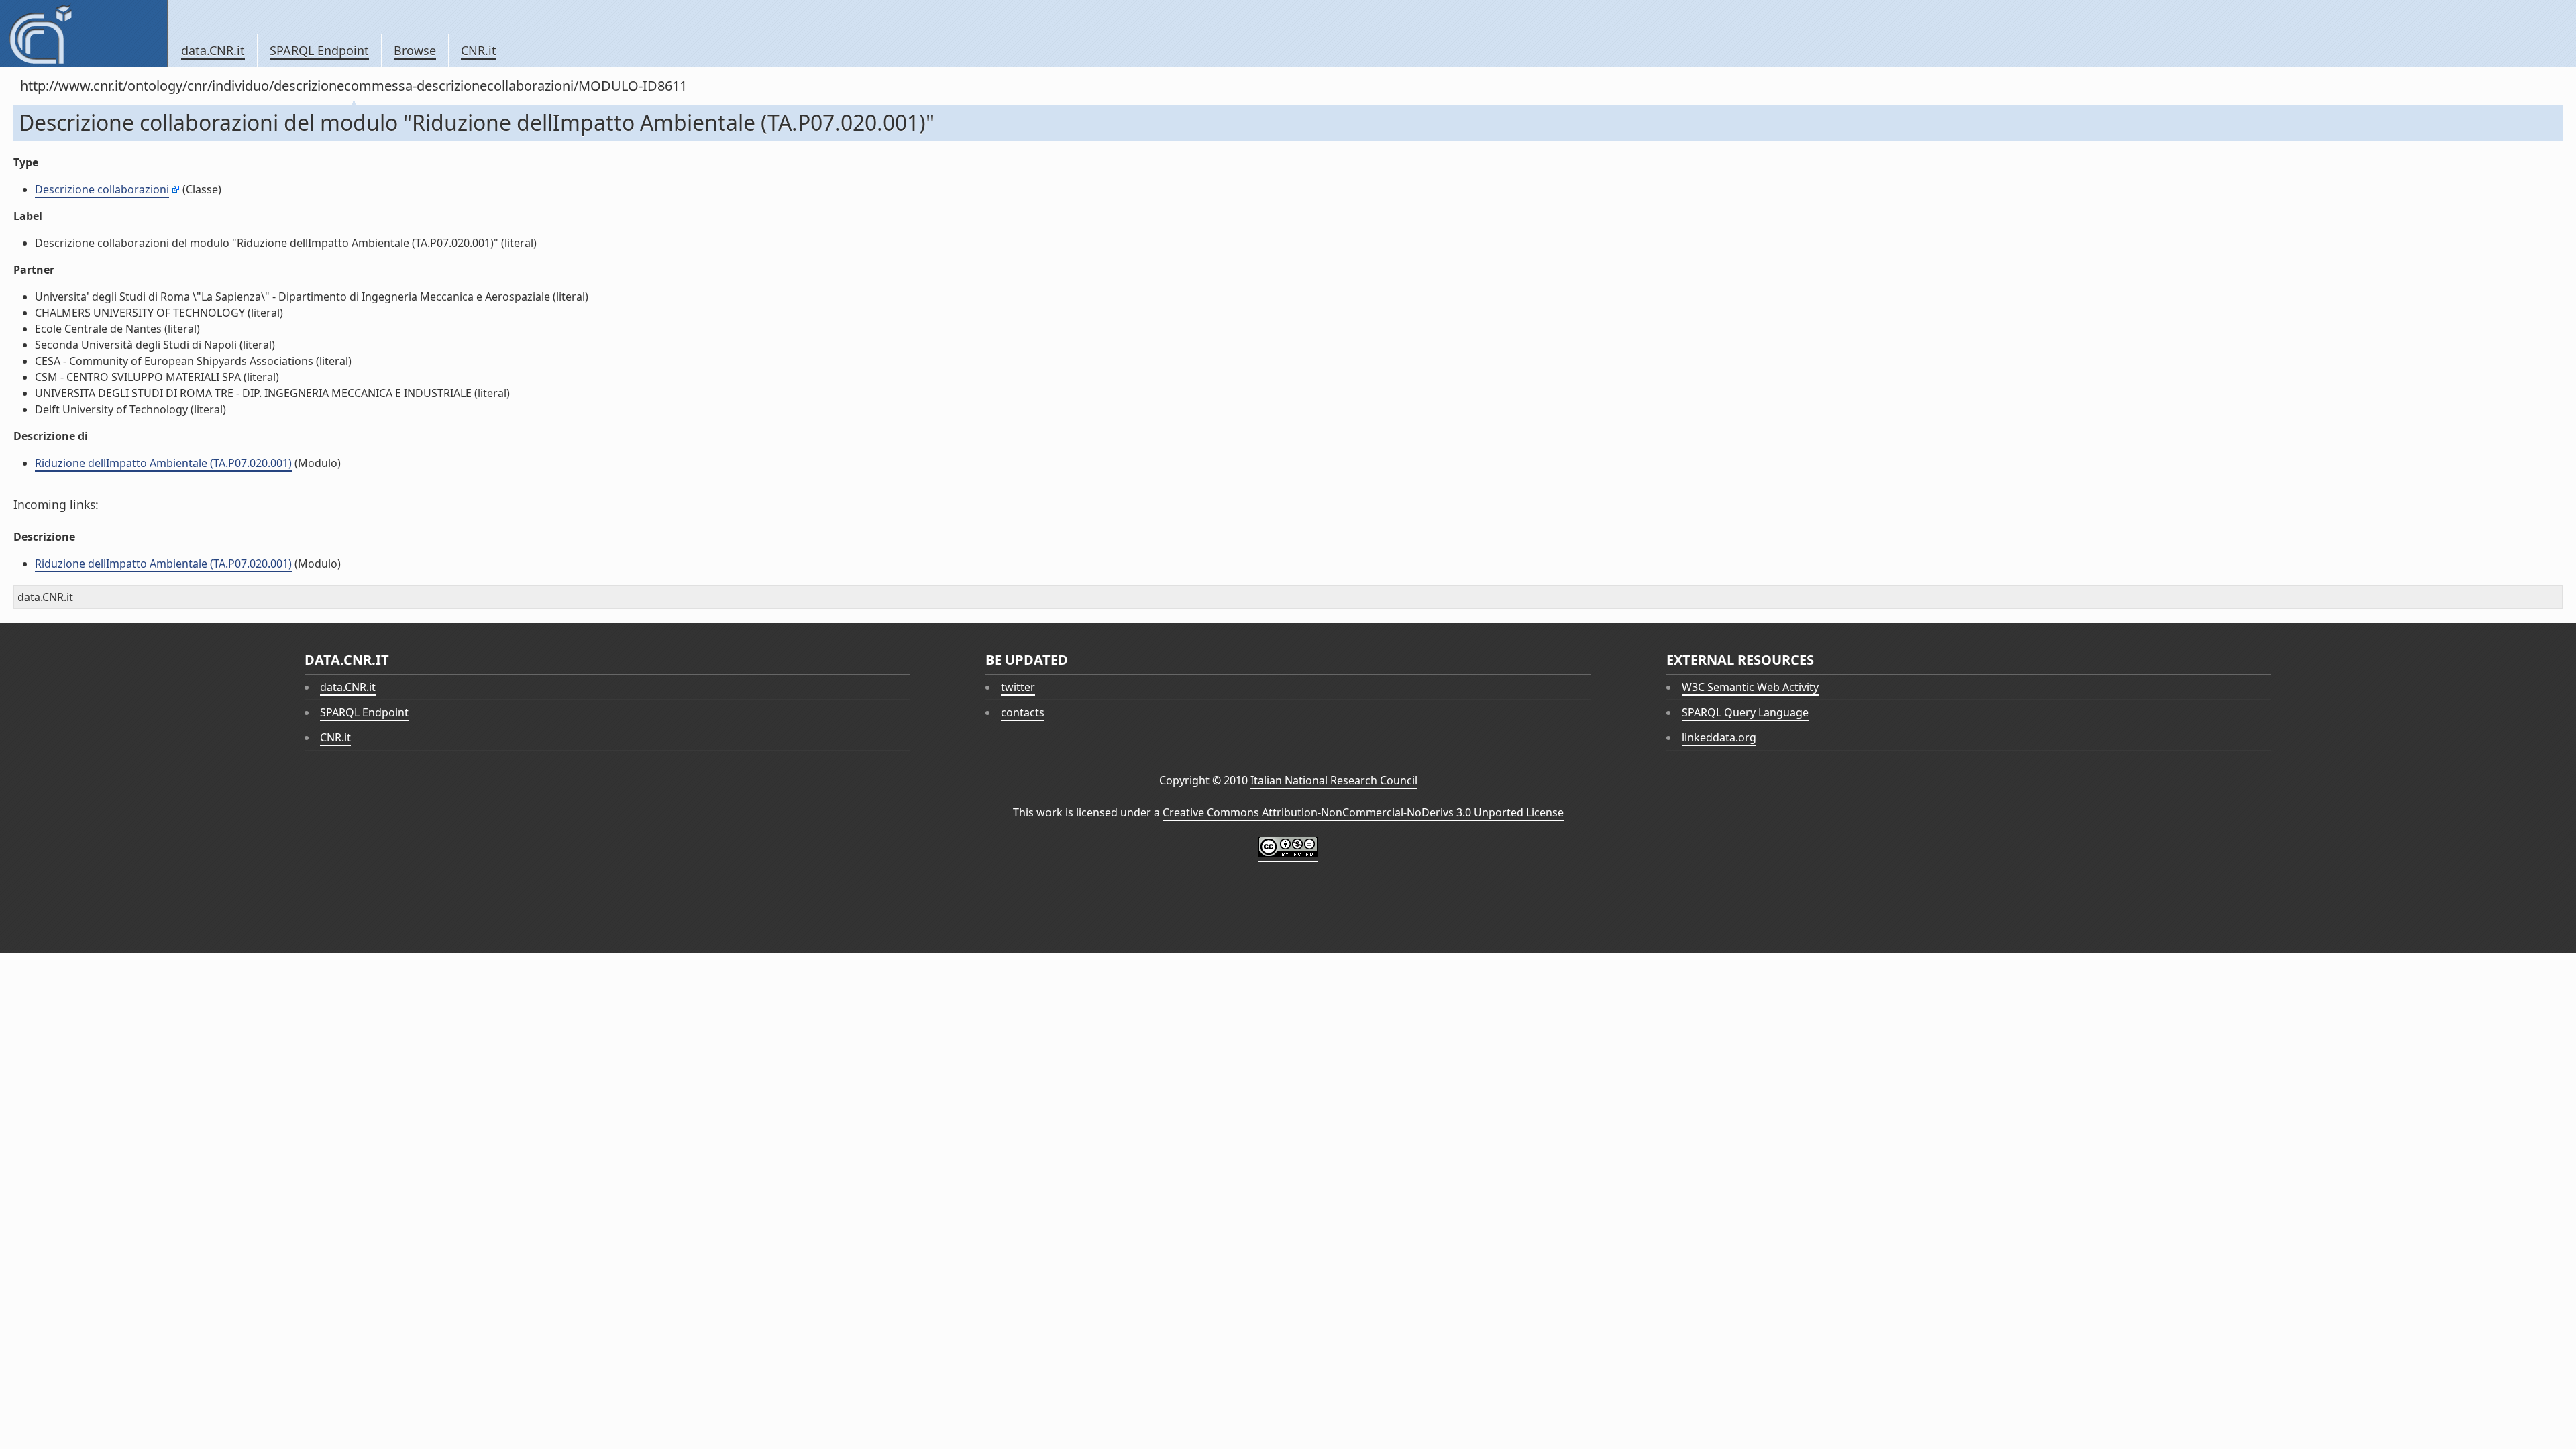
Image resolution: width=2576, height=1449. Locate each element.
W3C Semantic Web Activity (1750, 687)
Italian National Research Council (1334, 780)
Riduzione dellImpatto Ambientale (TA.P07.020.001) (163, 463)
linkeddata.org (1719, 737)
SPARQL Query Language (1745, 712)
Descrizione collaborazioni (102, 189)
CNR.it (479, 50)
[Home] (84, 34)
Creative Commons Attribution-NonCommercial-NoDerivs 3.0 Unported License (1363, 812)
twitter (1018, 687)
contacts (1023, 712)
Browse (415, 50)
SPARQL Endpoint (319, 50)
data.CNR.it (213, 50)
